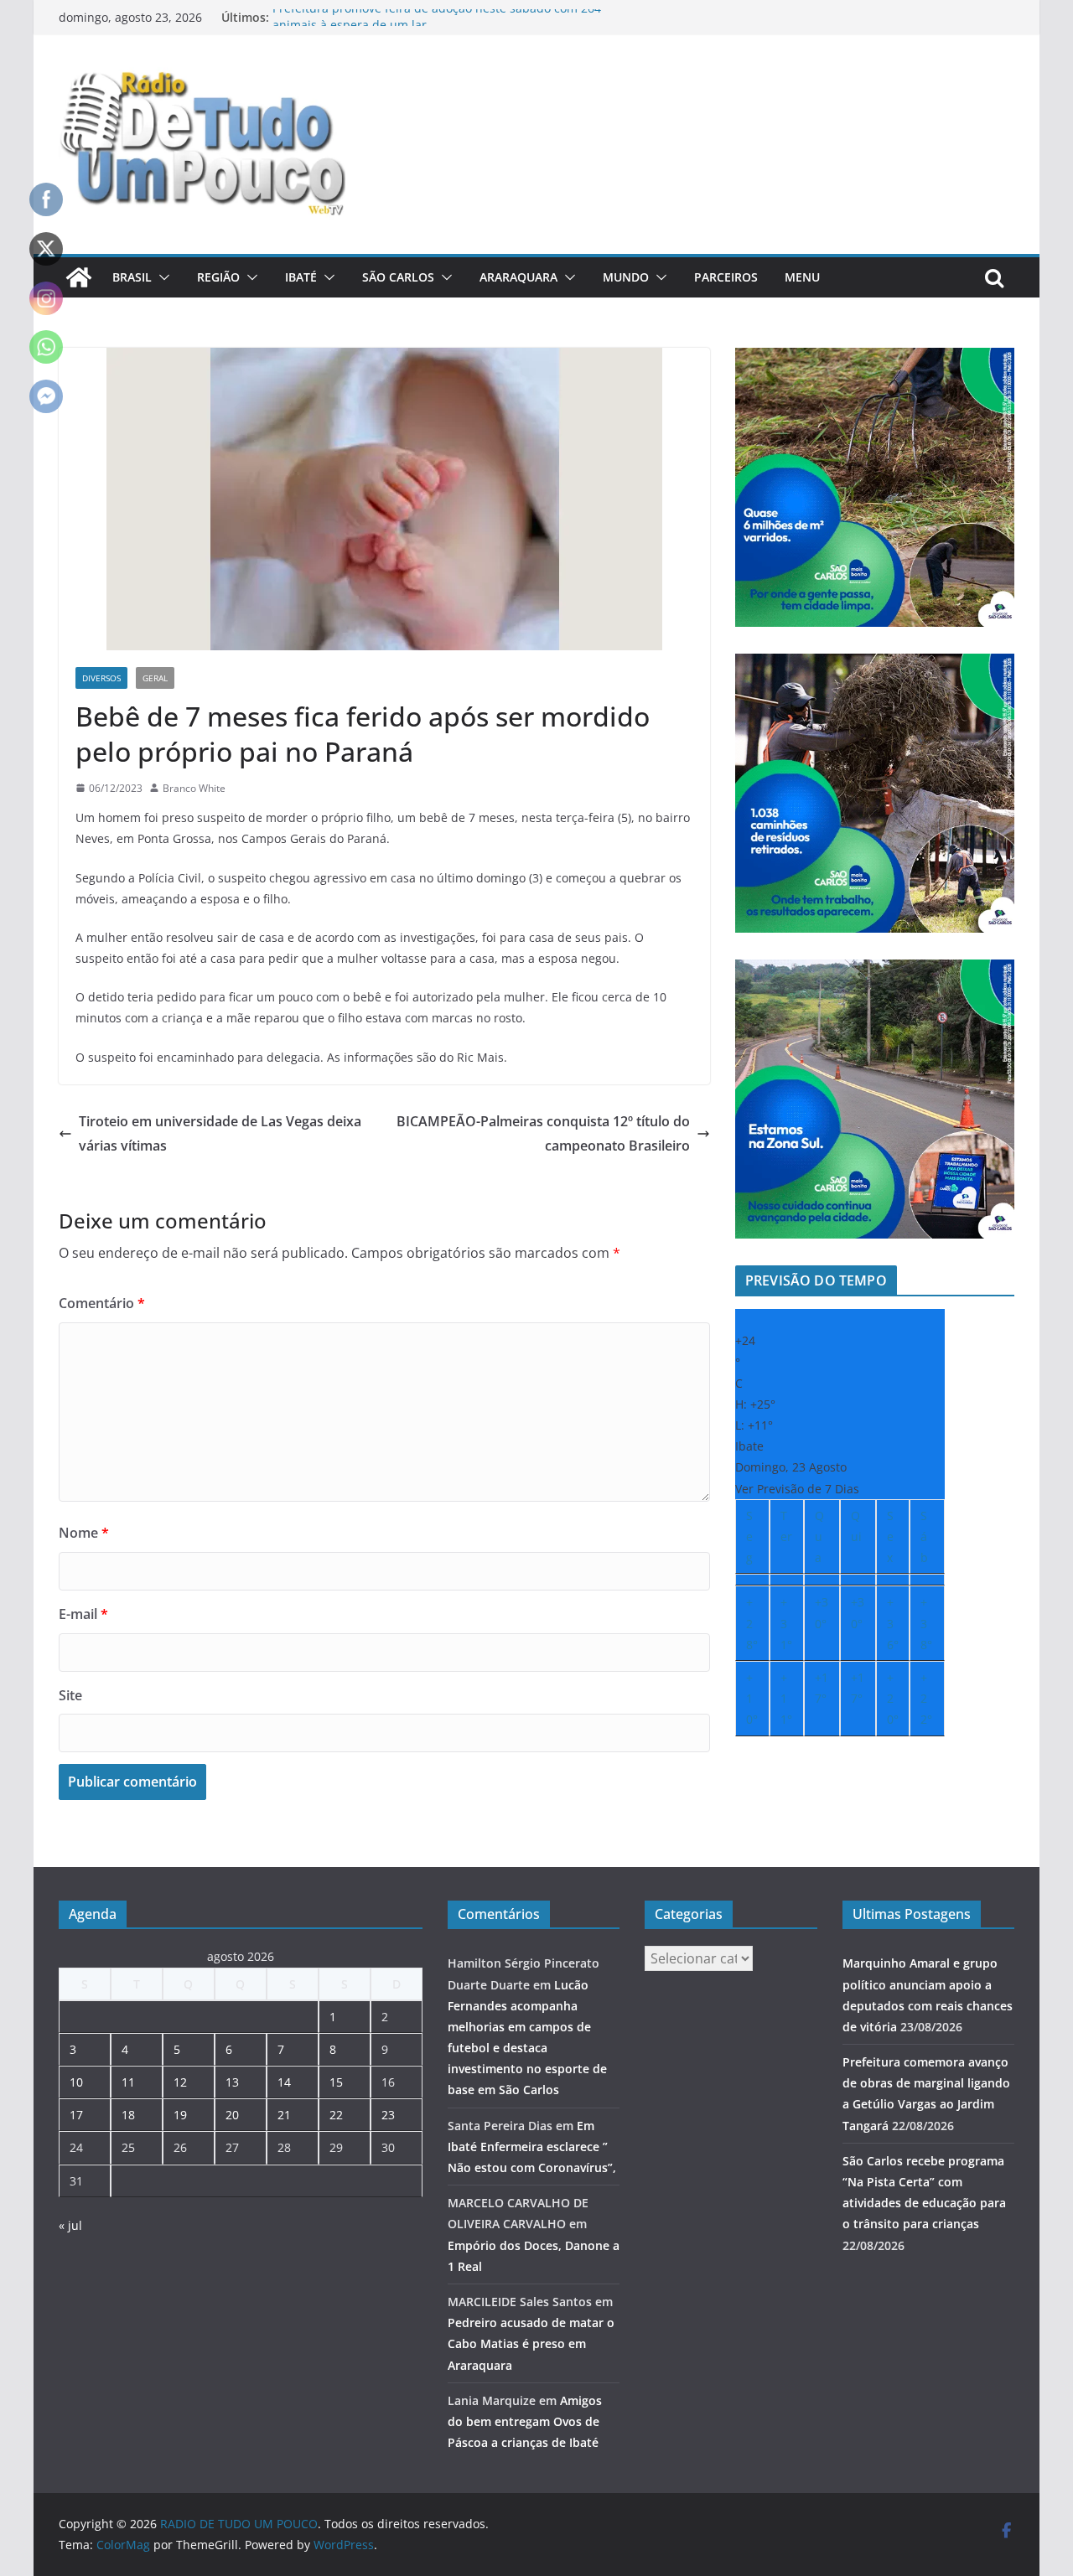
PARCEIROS (726, 277)
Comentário (102, 1303)
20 (232, 2115)
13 (232, 2082)
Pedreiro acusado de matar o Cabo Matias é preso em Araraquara (531, 2343)
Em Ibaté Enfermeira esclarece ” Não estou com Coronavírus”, (532, 2147)
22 (336, 2115)
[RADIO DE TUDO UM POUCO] (79, 277)
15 (336, 2082)
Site (70, 1695)
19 (180, 2115)
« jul (70, 2225)
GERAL (155, 678)
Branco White (194, 788)
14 (284, 2082)
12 (180, 2082)
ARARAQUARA (518, 277)
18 (128, 2115)
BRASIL (132, 277)
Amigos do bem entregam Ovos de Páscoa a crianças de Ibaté (525, 2421)
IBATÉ (301, 277)
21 (284, 2115)
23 (388, 2115)
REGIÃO (218, 277)
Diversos (101, 678)
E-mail (83, 1614)
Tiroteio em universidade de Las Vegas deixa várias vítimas (220, 1133)
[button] (161, 277)
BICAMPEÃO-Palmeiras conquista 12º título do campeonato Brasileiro (543, 1133)
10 (76, 2082)
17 (76, 2115)
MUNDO (626, 277)
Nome (84, 1533)
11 (128, 2082)
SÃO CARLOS (398, 277)
